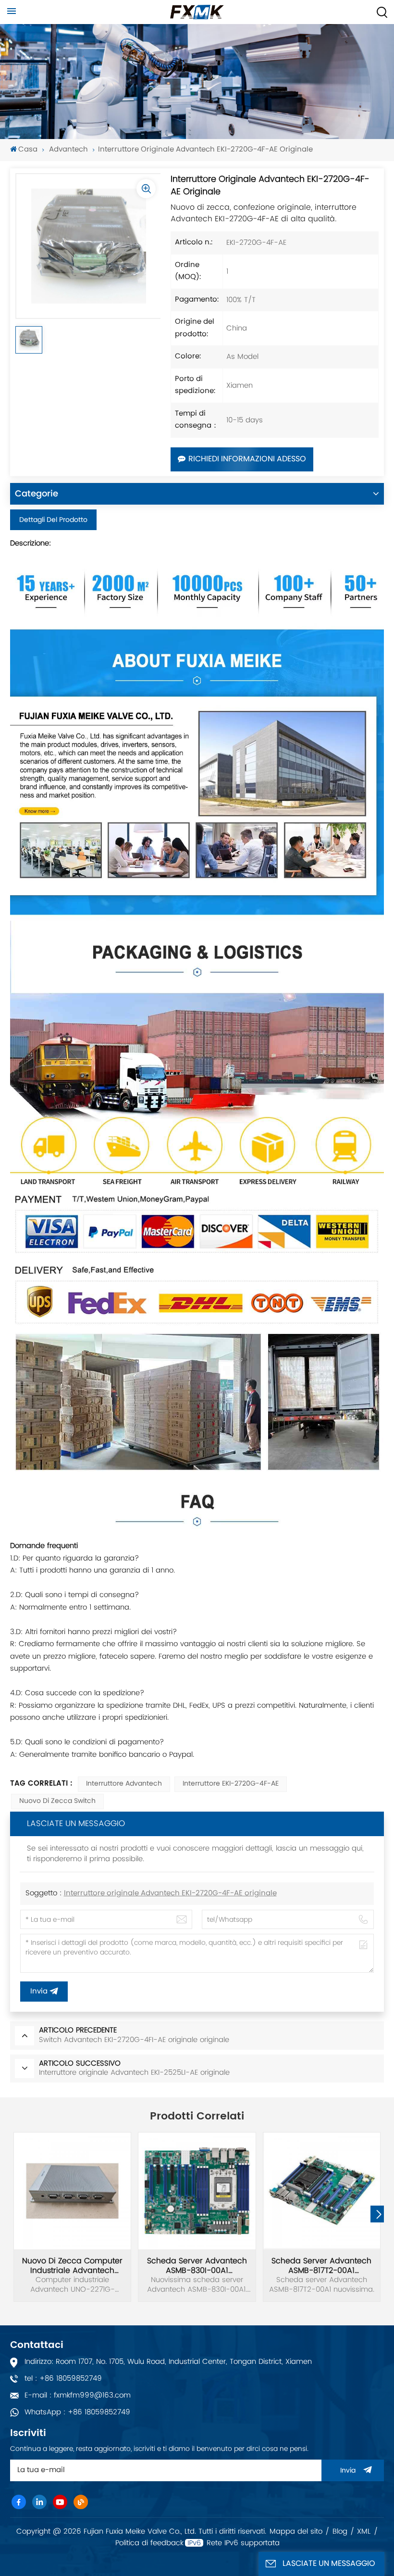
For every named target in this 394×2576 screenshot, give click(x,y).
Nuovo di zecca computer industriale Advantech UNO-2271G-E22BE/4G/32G (72, 2266)
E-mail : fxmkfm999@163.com (78, 2395)
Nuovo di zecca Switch (57, 1801)
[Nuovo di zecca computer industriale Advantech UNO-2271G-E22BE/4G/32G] (72, 2191)
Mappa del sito (296, 2532)
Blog (340, 2532)
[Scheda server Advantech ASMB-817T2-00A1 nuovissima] (322, 2191)
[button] (379, 2214)
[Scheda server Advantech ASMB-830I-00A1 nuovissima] (197, 2191)
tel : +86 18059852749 (63, 2379)
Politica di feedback (149, 2543)
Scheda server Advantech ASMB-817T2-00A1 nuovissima (321, 2266)
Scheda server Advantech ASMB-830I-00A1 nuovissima (197, 2266)
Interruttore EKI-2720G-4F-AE (231, 1784)
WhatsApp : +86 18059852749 (77, 2412)
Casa (28, 150)
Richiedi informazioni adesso (247, 459)
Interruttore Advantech (124, 1784)
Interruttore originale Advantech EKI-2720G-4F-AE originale (170, 1894)
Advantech (68, 150)
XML (364, 2532)
